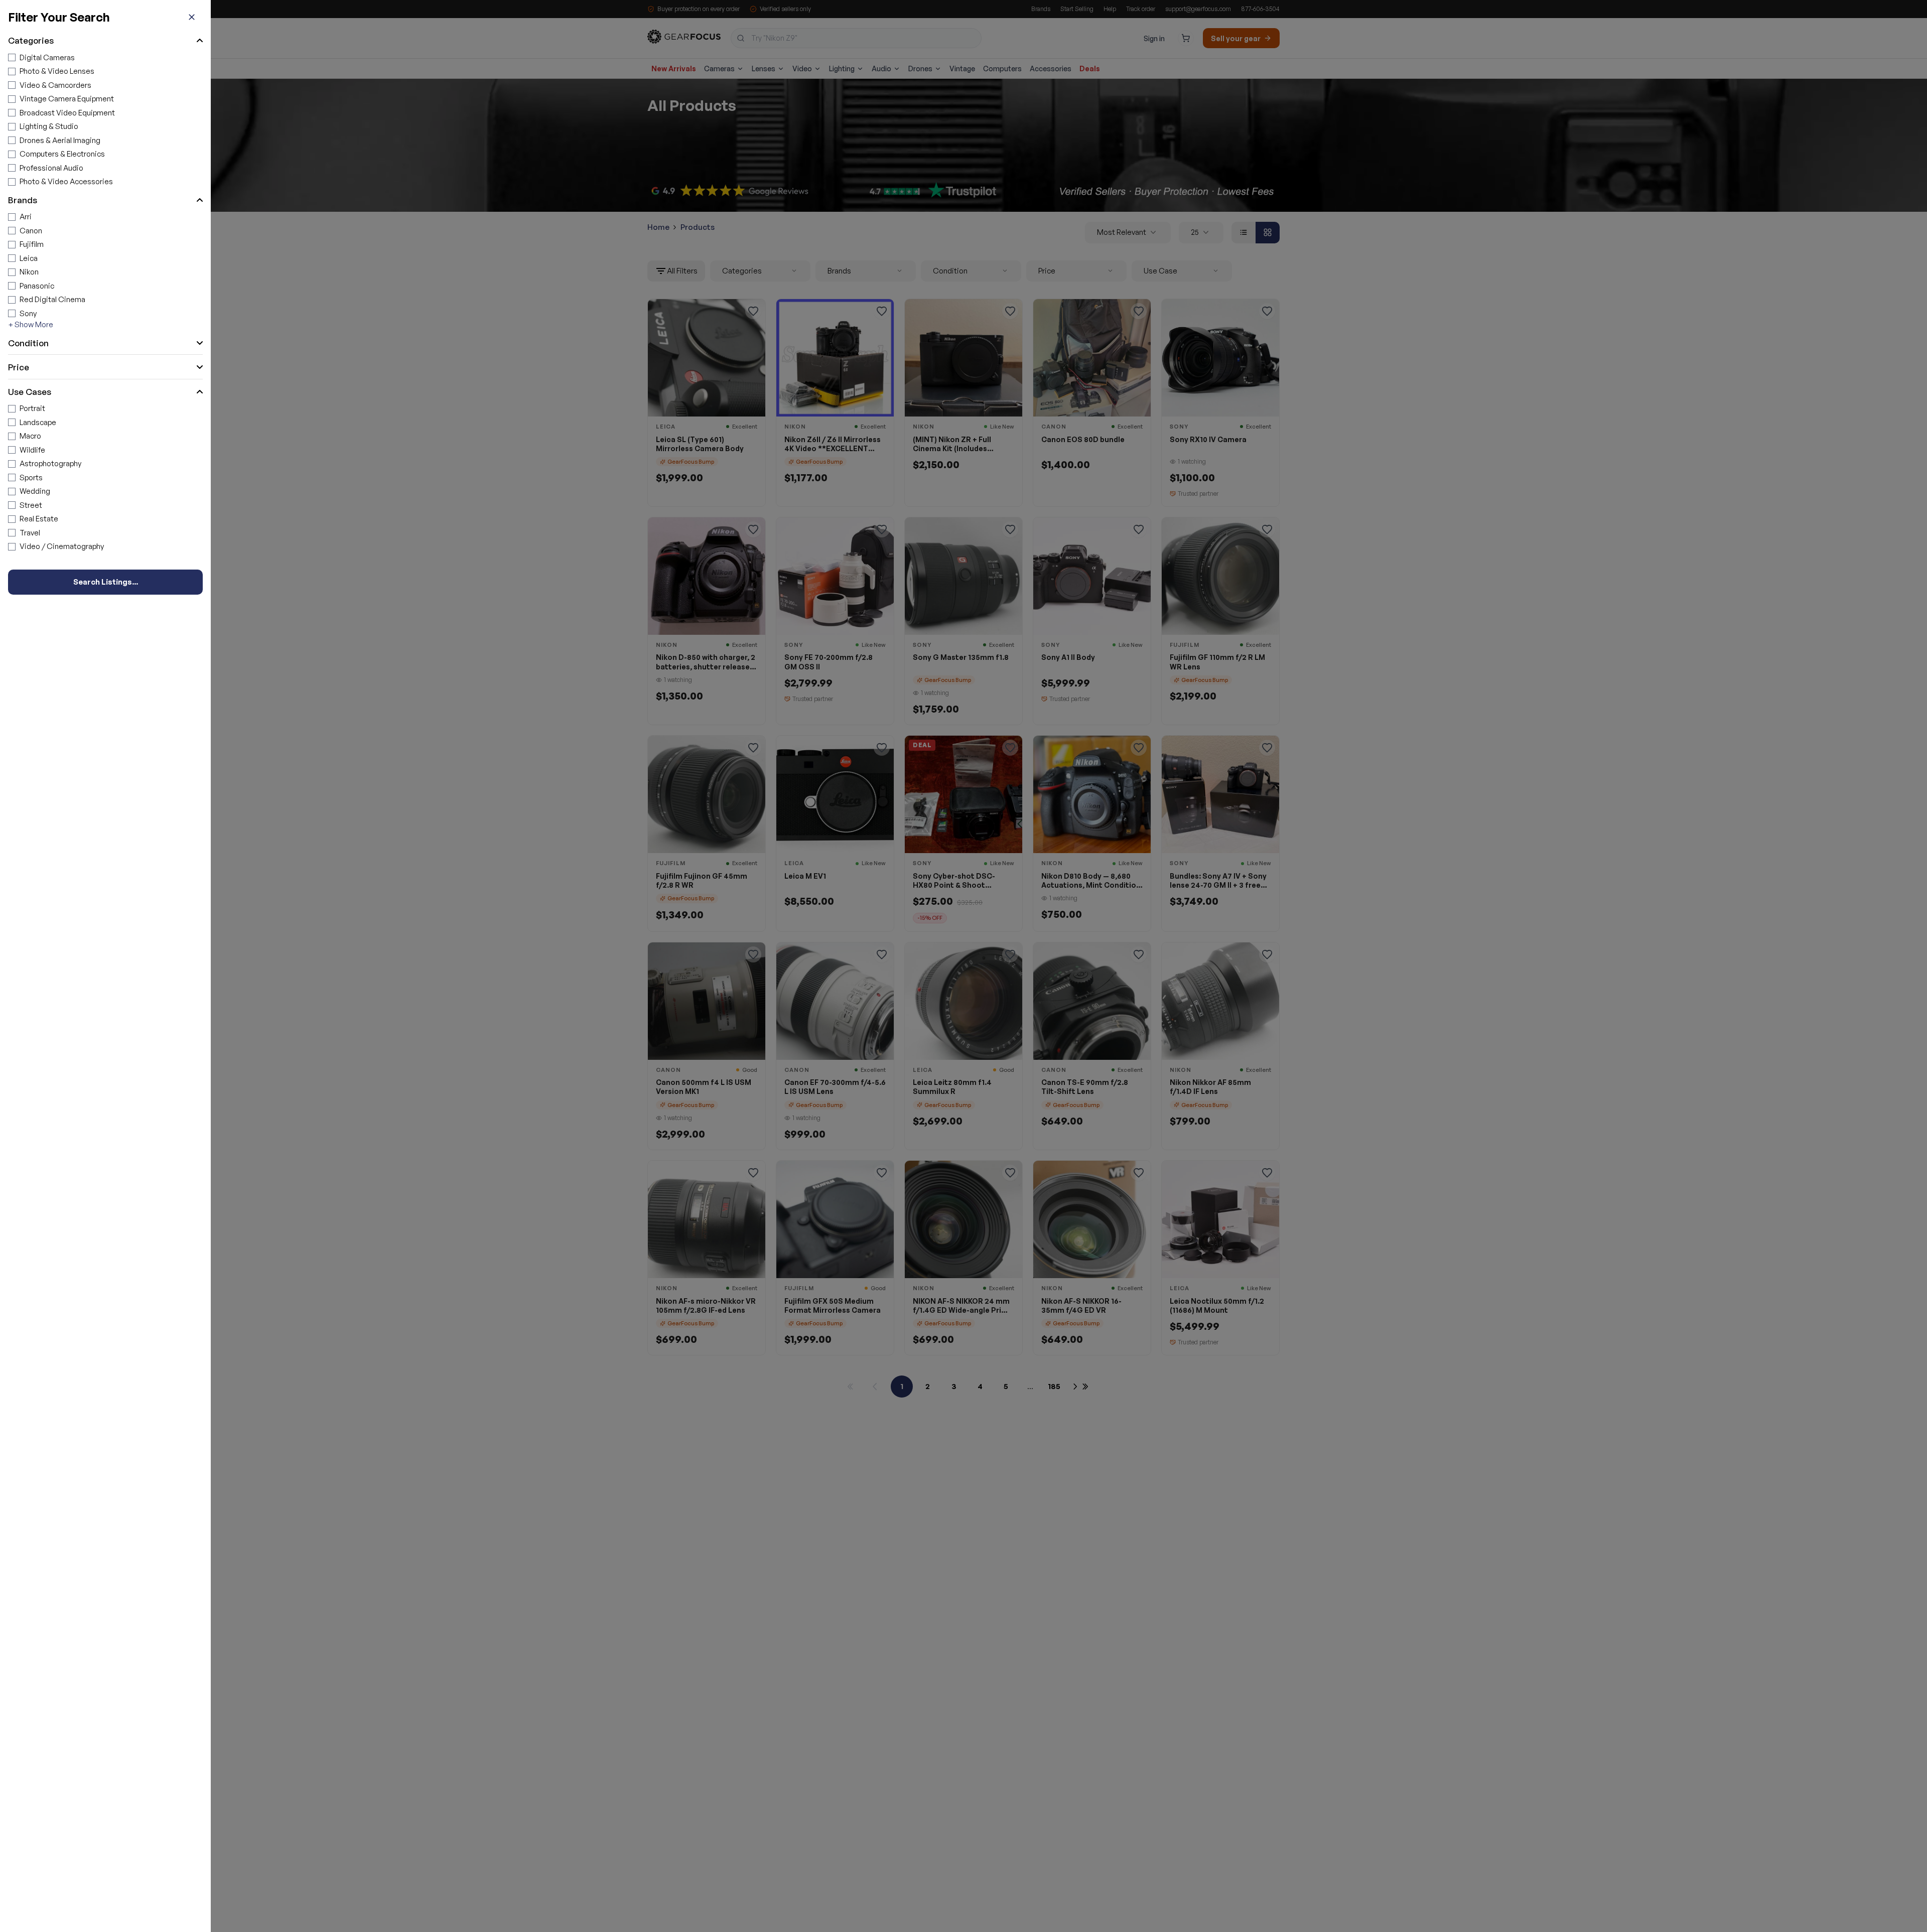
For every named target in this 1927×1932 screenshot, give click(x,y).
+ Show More (31, 324)
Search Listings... (106, 582)
